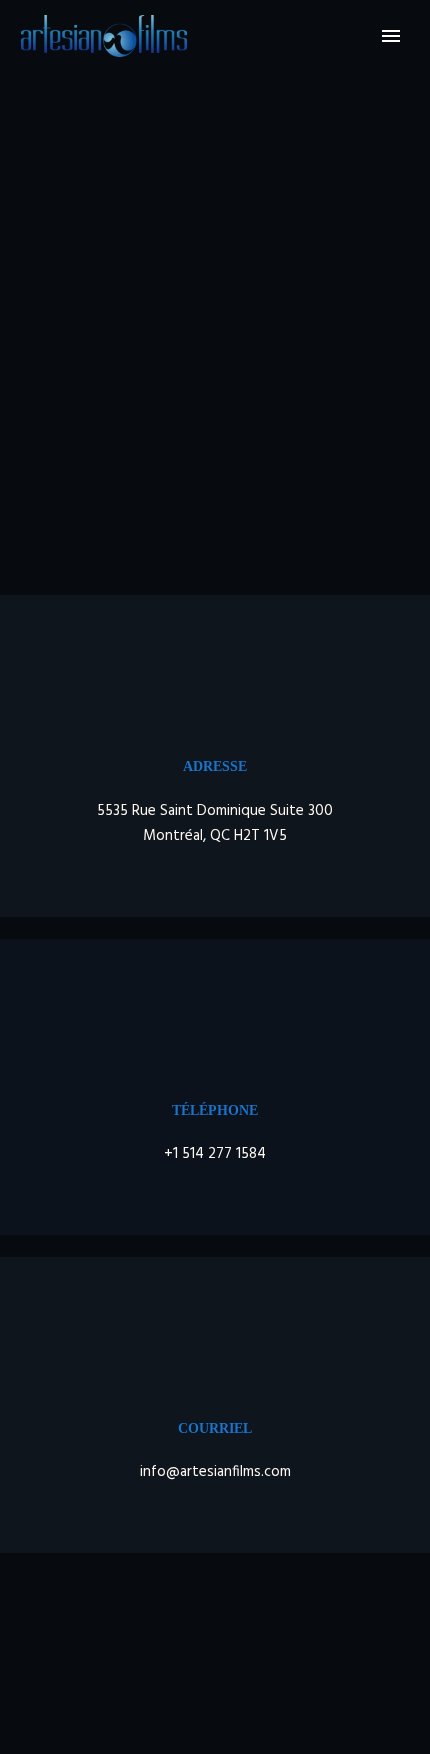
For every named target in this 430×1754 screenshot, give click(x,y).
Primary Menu (391, 36)
